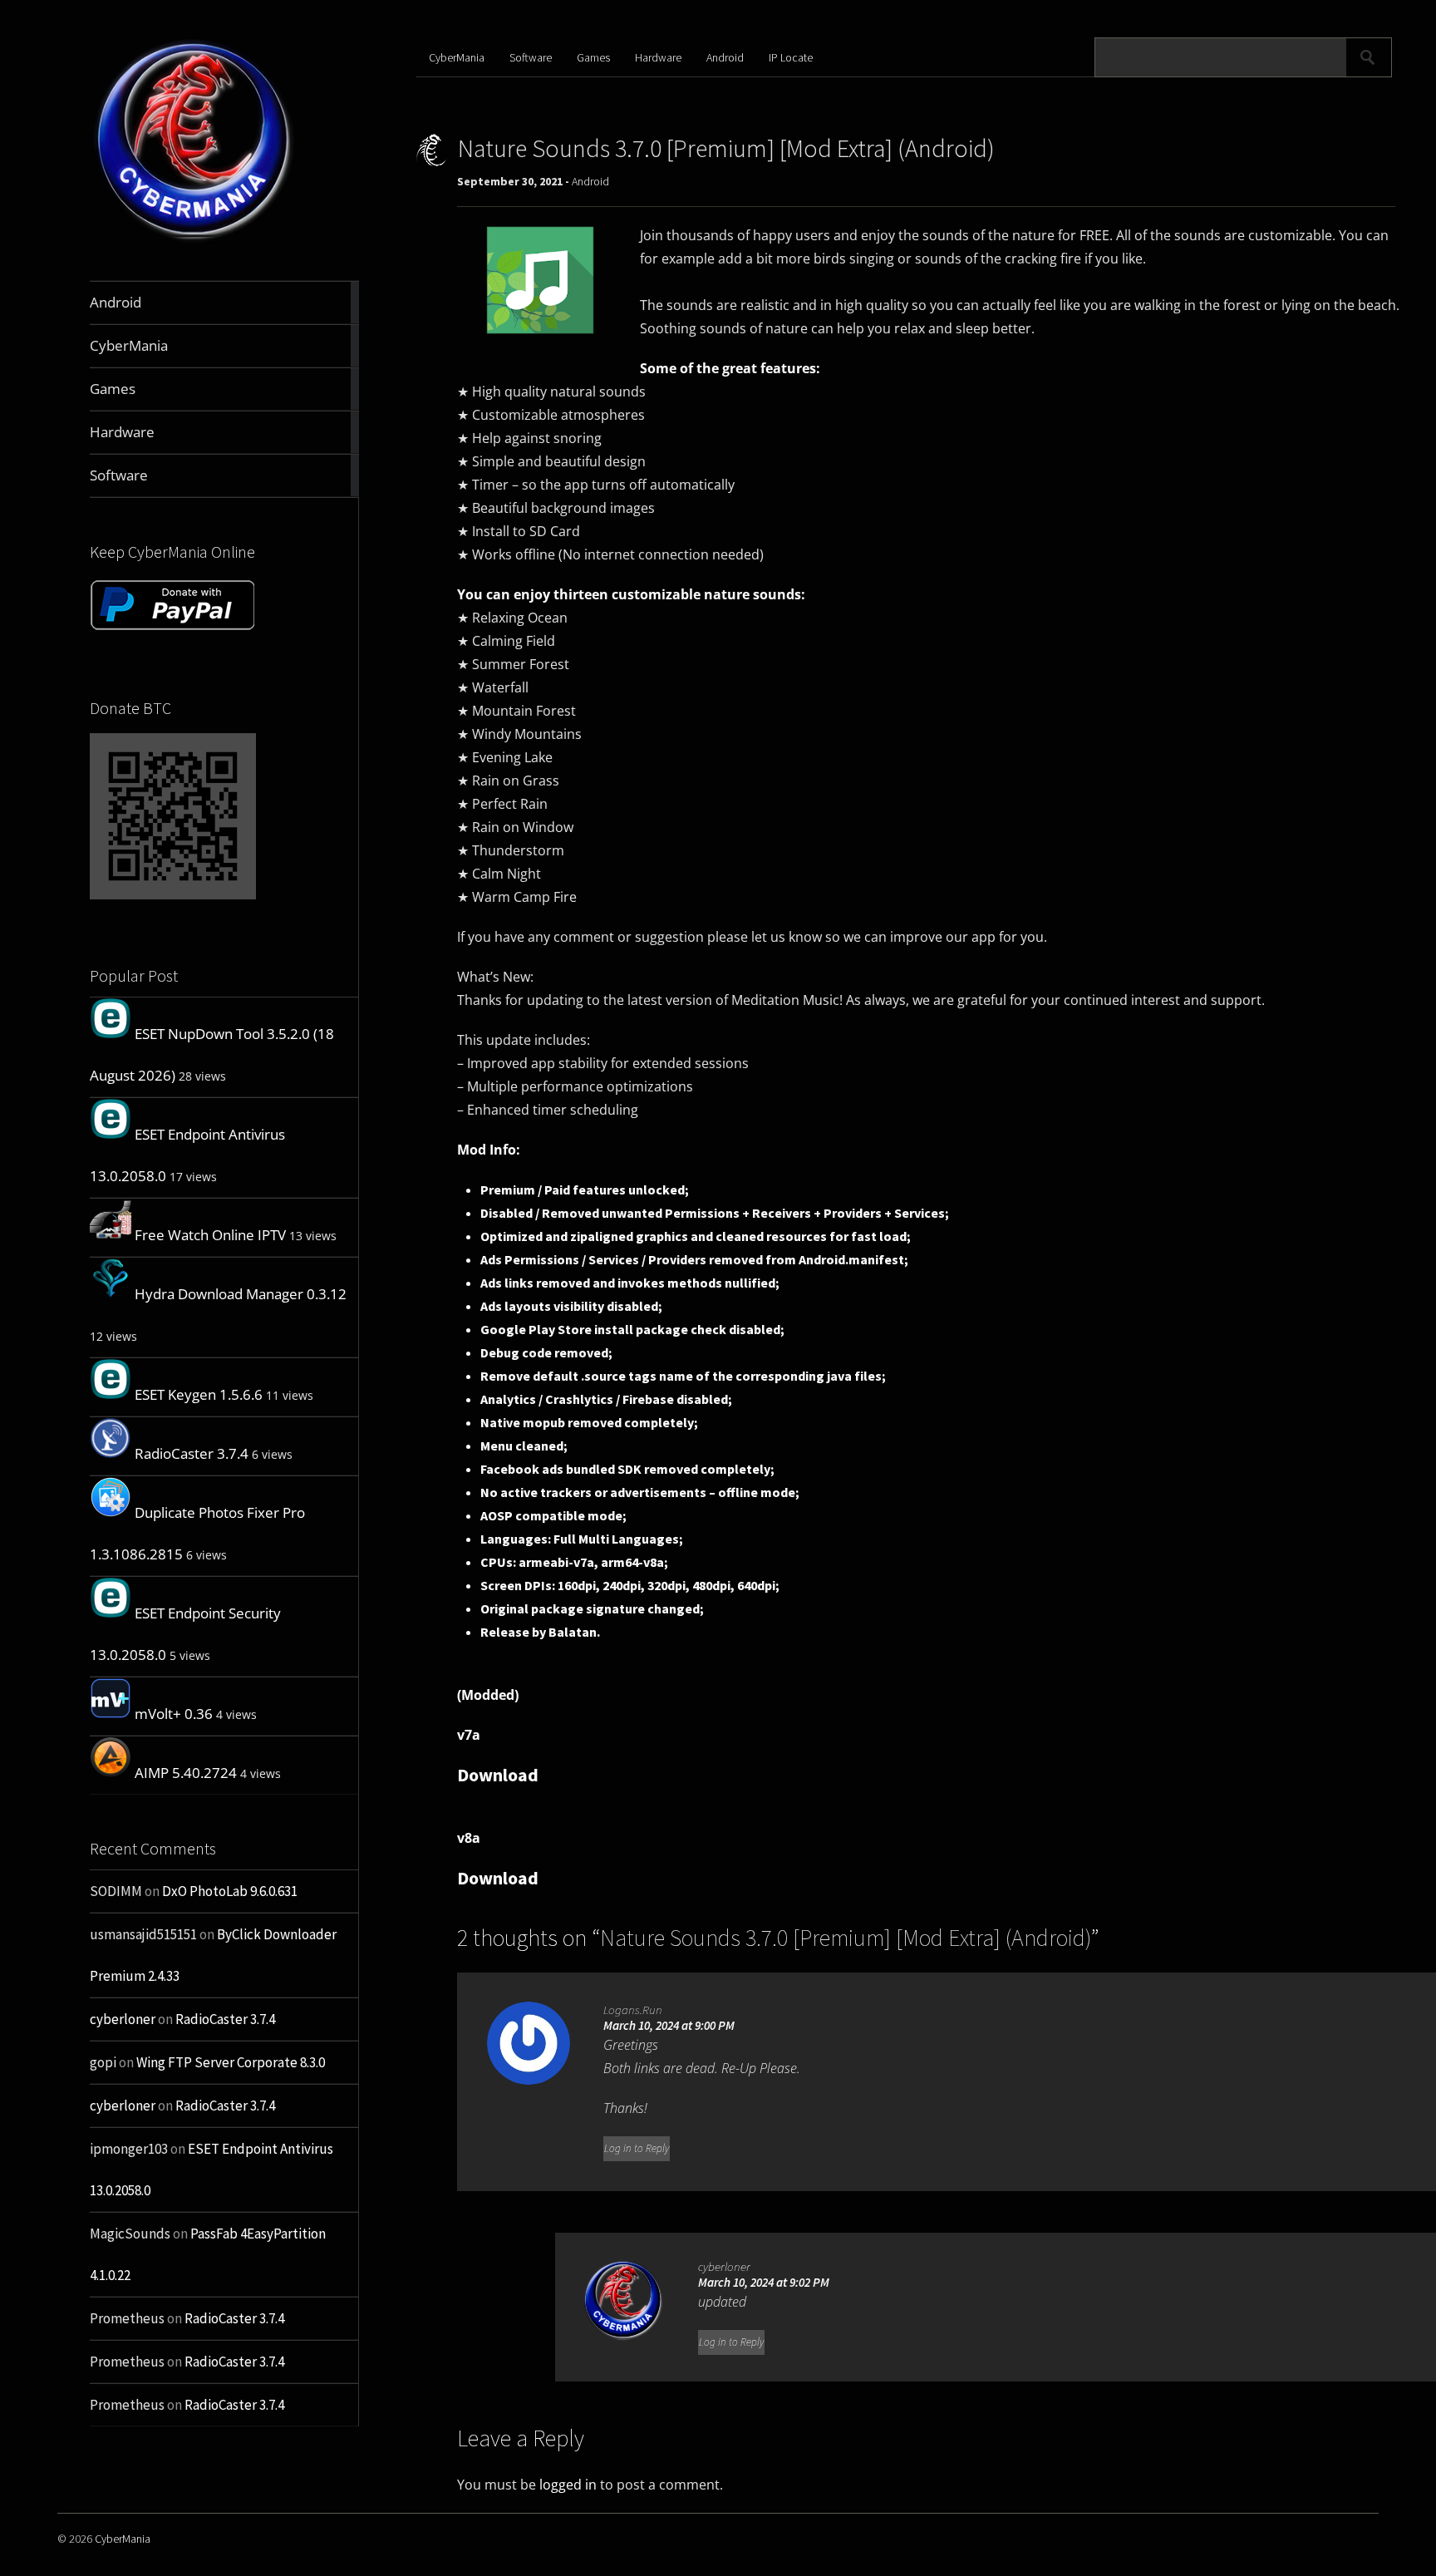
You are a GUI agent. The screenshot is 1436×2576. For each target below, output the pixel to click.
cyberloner (123, 2019)
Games (593, 57)
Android (725, 57)
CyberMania (457, 57)
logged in (568, 2485)
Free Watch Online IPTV (210, 1235)
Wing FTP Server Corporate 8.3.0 (231, 2062)
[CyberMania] (194, 241)
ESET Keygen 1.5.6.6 (199, 1394)
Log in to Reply (637, 2148)
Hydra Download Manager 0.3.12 (241, 1294)
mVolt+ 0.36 (174, 1714)
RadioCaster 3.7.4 (192, 1453)
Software (531, 57)
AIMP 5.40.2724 (186, 1773)
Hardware (658, 57)
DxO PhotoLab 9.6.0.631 (230, 1891)
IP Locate (791, 57)
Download (498, 1775)
